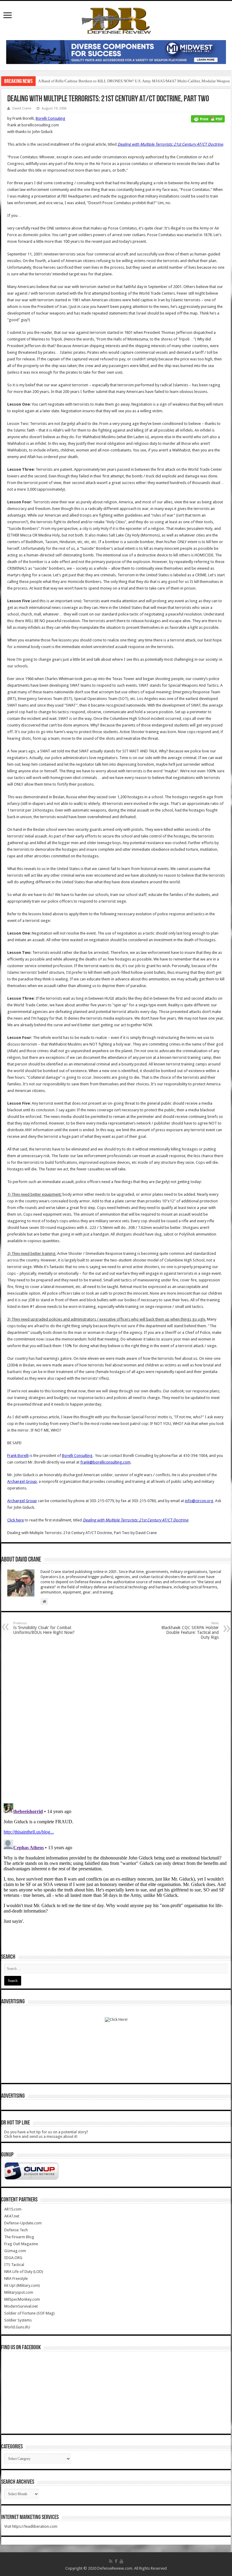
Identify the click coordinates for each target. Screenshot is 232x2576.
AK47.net (12, 2216)
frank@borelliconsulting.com (105, 1462)
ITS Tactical (14, 2265)
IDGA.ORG (13, 2258)
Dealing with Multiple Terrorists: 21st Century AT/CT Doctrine (170, 144)
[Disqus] (116, 1721)
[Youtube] (121, 2561)
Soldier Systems (18, 2320)
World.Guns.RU (17, 2327)
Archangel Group (22, 1481)
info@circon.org (199, 1501)
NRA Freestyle (16, 2279)
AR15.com (13, 2209)
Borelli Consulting (77, 1456)
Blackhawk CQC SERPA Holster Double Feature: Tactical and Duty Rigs (190, 1630)
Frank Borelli (18, 1456)
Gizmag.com (15, 2251)
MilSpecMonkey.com (22, 2299)
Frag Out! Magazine (21, 2244)
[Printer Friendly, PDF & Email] (208, 119)
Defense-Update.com (23, 2223)
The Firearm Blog (19, 2237)
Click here (16, 1520)
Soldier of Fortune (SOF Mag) (29, 2313)
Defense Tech (16, 2230)
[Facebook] (116, 2561)
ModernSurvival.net (21, 2306)
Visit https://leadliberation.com (31, 2526)
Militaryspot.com (19, 2292)
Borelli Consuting (50, 118)
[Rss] (111, 2561)
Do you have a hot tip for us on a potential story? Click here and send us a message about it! (46, 2134)
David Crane (22, 108)
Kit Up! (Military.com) (22, 2285)
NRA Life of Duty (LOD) (24, 2272)
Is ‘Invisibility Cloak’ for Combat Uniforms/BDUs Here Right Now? (44, 1628)
